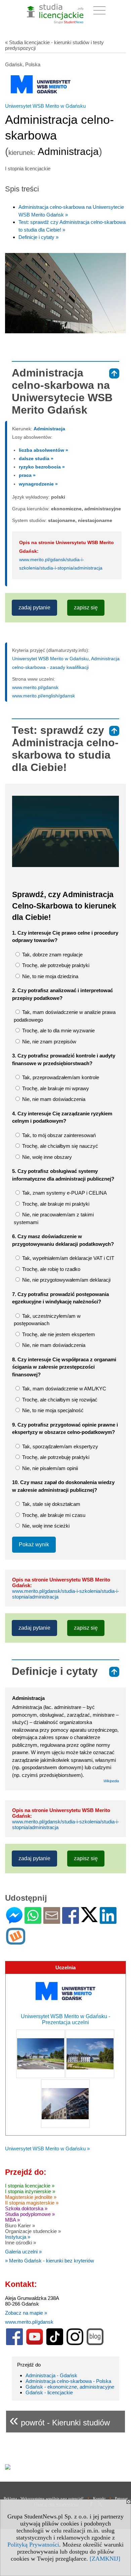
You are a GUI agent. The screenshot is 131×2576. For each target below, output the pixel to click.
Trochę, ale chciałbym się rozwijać (59, 1400)
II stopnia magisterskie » (32, 2203)
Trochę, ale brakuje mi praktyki (55, 1204)
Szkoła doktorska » (26, 2208)
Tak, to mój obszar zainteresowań (58, 1135)
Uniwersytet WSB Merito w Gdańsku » (47, 2149)
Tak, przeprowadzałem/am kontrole (60, 1077)
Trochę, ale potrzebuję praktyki (55, 965)
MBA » (12, 2220)
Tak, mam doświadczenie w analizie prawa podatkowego (65, 1016)
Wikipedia (111, 1781)
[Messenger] (14, 1921)
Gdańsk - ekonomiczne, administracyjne (70, 2387)
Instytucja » (18, 2237)
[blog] (95, 2344)
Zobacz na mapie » (26, 2313)
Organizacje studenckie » (33, 2231)
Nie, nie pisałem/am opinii (49, 1468)
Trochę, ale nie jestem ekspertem (58, 1334)
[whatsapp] (33, 1921)
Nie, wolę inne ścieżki (45, 1526)
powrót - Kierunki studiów (60, 2420)
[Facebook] (71, 1921)
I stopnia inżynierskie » (30, 2191)
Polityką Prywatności (33, 2545)
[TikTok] (55, 2344)
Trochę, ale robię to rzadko (51, 1269)
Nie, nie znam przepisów (49, 1042)
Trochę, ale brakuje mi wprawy (55, 1088)
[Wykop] (16, 1942)
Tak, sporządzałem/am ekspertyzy (59, 1446)
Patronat (121, 2498)
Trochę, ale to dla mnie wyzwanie (58, 1031)
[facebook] (14, 2344)
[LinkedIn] (108, 1921)
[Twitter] (89, 1919)
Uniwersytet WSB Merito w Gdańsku (45, 106)
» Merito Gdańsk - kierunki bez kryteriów (50, 2261)
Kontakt (99, 2498)
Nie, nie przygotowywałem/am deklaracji (66, 1280)
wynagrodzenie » (38, 484)
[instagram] (75, 2344)
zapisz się (86, 608)
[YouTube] (35, 2344)
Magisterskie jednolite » (31, 2197)
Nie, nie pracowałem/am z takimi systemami (54, 1218)
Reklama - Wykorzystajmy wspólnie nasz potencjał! (44, 2498)
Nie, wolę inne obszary (46, 1157)
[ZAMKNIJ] (105, 2559)
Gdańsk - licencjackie (49, 2392)
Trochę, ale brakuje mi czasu (53, 1515)
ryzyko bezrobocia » (42, 467)
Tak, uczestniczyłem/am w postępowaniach (47, 1320)
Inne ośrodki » (20, 2243)
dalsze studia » (36, 458)
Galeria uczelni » (23, 2252)
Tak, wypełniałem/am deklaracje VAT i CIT (68, 1258)
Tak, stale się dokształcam (51, 1504)
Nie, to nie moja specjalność (52, 1410)
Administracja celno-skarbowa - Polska (68, 2381)
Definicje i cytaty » (38, 237)
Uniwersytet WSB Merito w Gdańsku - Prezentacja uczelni (65, 2019)
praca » (27, 475)
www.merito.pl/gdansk (35, 687)
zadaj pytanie (34, 608)
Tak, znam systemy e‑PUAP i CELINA (64, 1193)
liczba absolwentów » (43, 450)
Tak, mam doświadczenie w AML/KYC (63, 1389)
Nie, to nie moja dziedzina (50, 976)
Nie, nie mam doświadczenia (53, 1099)
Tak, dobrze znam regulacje (52, 955)
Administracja (49, 429)
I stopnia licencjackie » (30, 2186)
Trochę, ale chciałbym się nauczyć (59, 1146)
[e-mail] (52, 1921)
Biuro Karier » (20, 2225)
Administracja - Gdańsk (51, 2375)
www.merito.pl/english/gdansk (43, 696)
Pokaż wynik (34, 1544)
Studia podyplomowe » (30, 2214)
